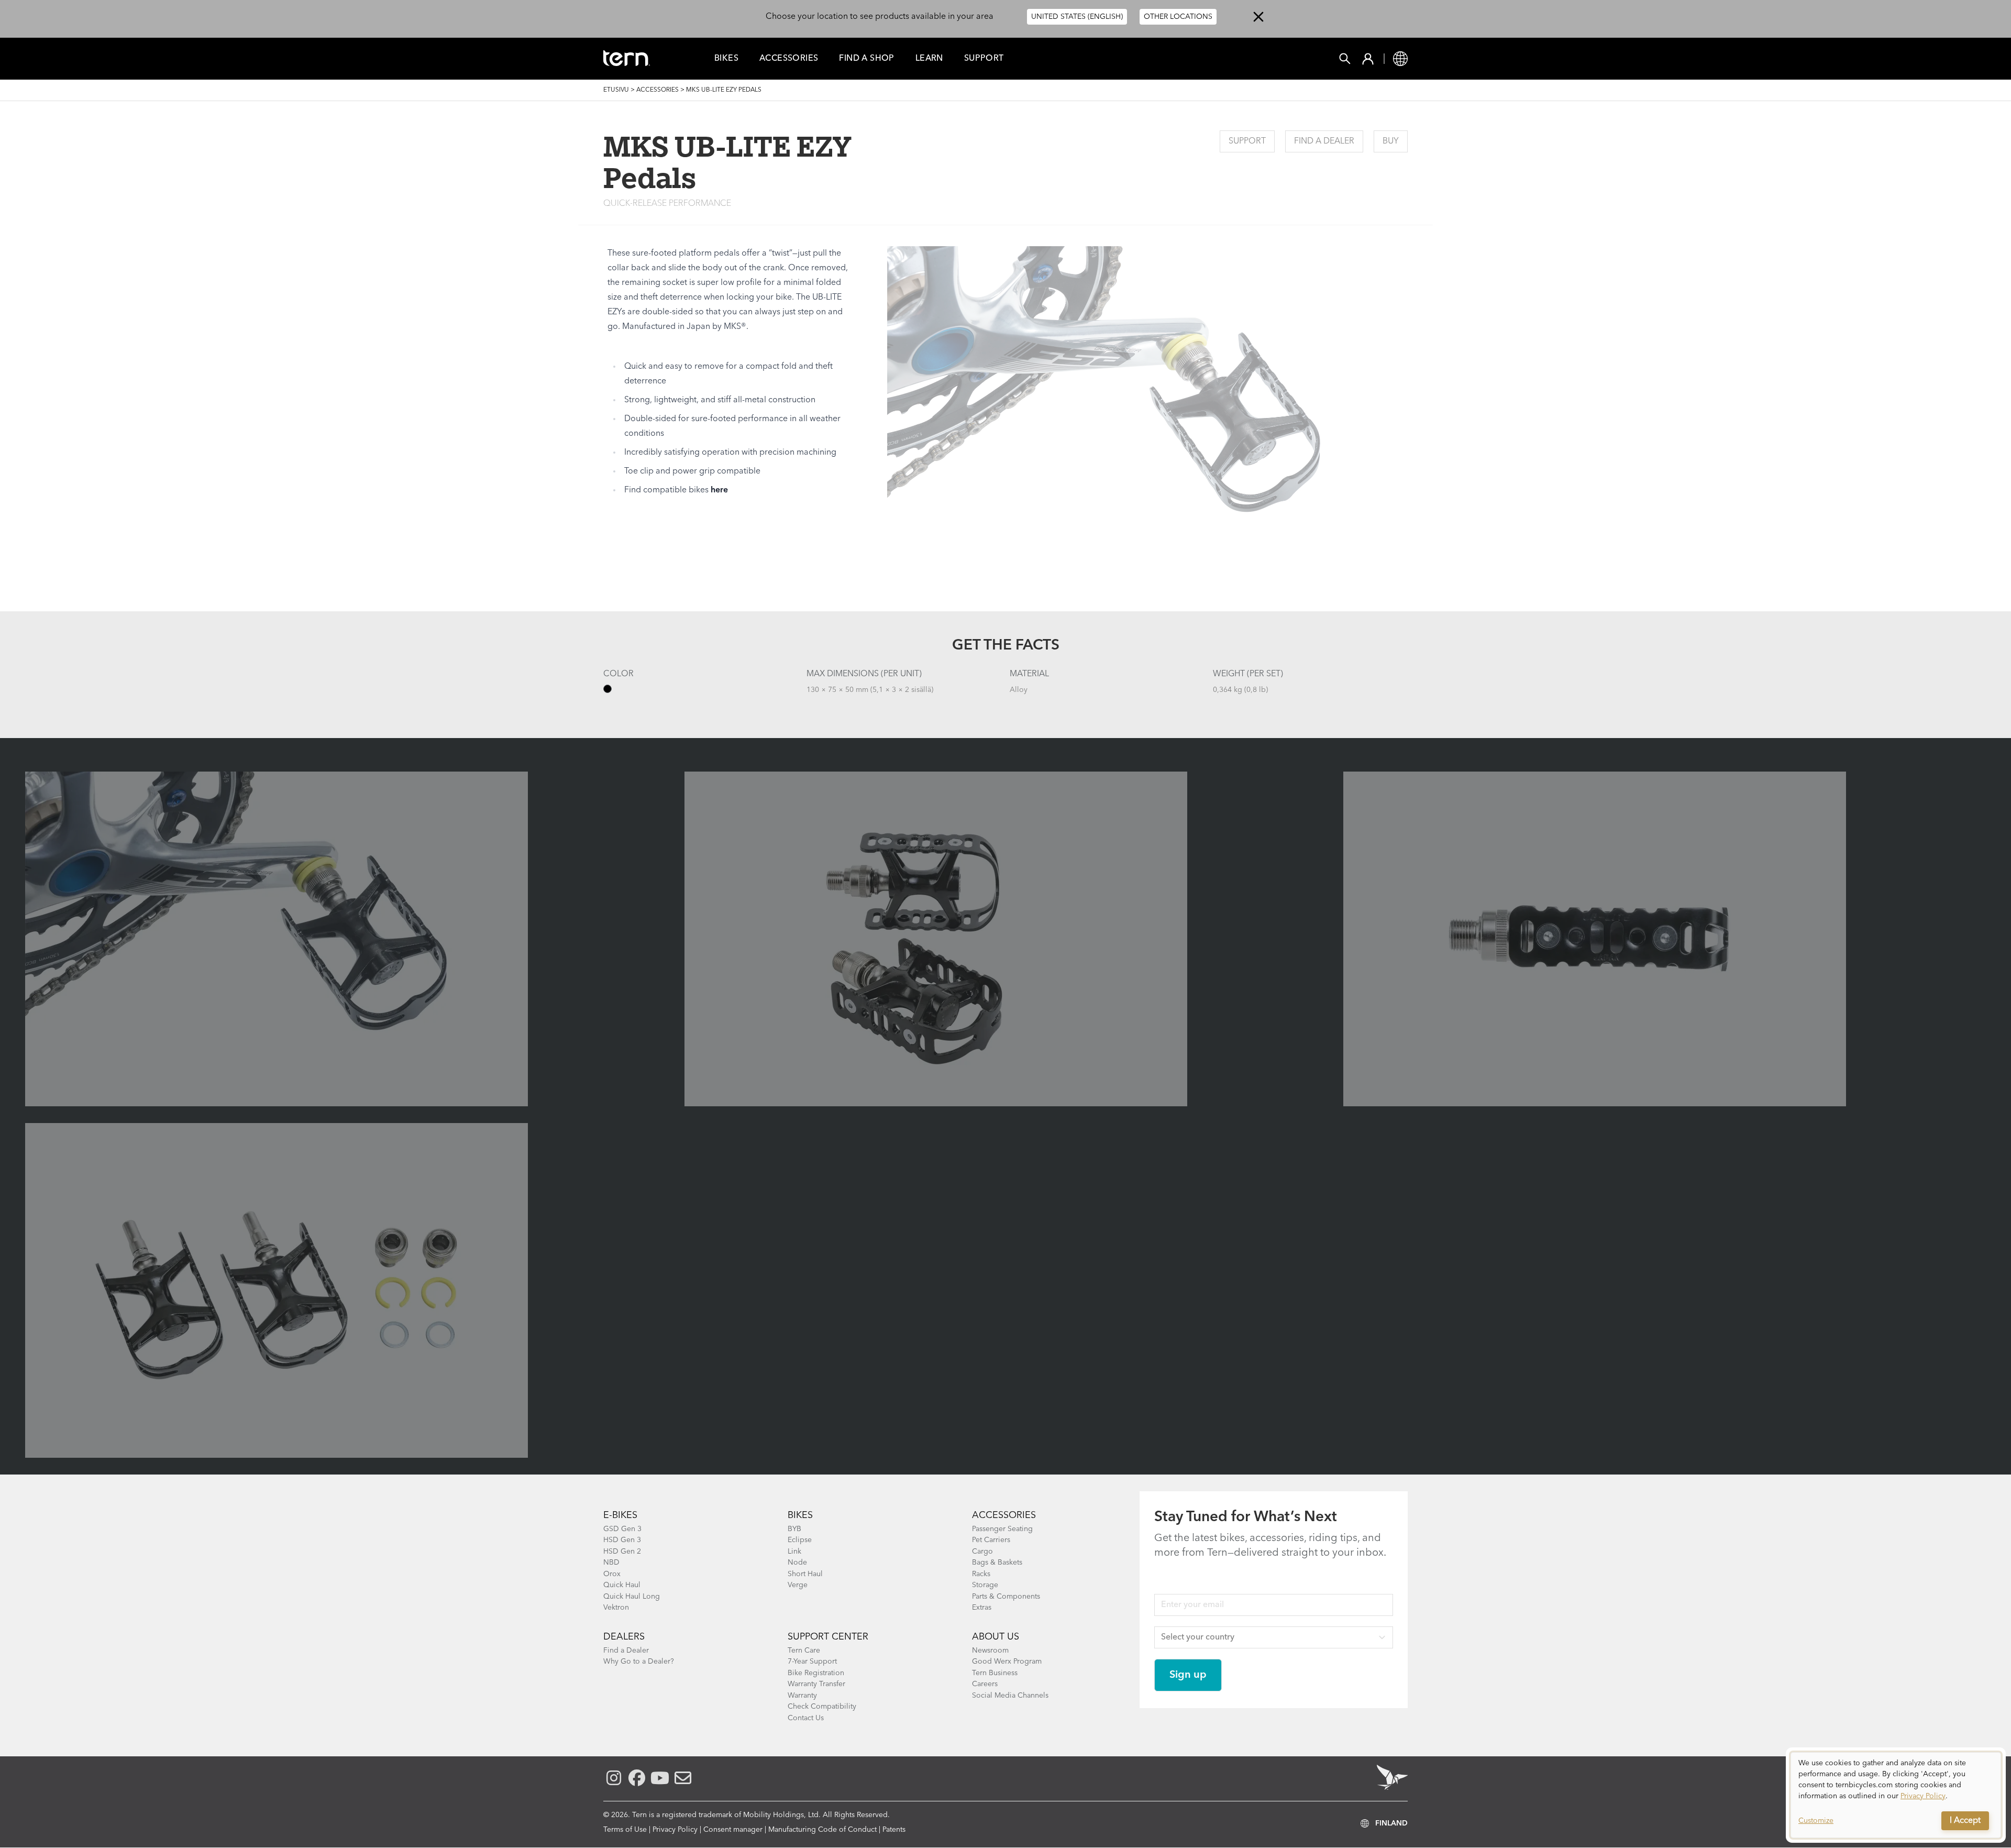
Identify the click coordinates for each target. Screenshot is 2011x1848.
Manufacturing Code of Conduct (822, 1830)
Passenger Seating (1002, 1529)
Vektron (616, 1608)
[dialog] (1896, 1795)
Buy (1391, 141)
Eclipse (800, 1540)
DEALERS (624, 1637)
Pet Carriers (991, 1540)
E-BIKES (620, 1515)
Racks (981, 1574)
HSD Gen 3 (622, 1540)
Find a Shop (866, 59)
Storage (985, 1585)
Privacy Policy (675, 1830)
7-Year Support (812, 1662)
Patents (894, 1830)
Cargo (982, 1552)
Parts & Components (1006, 1597)
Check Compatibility (822, 1707)
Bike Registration (816, 1673)
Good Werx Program (1007, 1662)
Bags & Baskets (997, 1563)
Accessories (789, 59)
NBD (611, 1563)
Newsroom (990, 1651)
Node (797, 1563)
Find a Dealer (1324, 141)
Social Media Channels (1010, 1696)
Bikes (726, 59)
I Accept (1965, 1821)
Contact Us (806, 1718)
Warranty (802, 1696)
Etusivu (616, 90)
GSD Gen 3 (622, 1529)
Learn (929, 59)
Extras (982, 1608)
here (719, 490)
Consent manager (733, 1830)
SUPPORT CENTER (828, 1637)
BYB (794, 1529)
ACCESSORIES (1004, 1515)
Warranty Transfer (816, 1684)
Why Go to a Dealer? (639, 1662)
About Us (996, 1637)
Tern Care (804, 1651)
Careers (985, 1684)
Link (794, 1552)
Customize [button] (1816, 1821)
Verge (798, 1585)
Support (984, 59)
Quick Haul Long (632, 1597)
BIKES (800, 1515)
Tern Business (995, 1673)
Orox (612, 1574)
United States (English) (1077, 17)
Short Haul (805, 1574)
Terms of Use (625, 1830)
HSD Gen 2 (622, 1552)
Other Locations (1178, 17)
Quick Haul (622, 1585)
